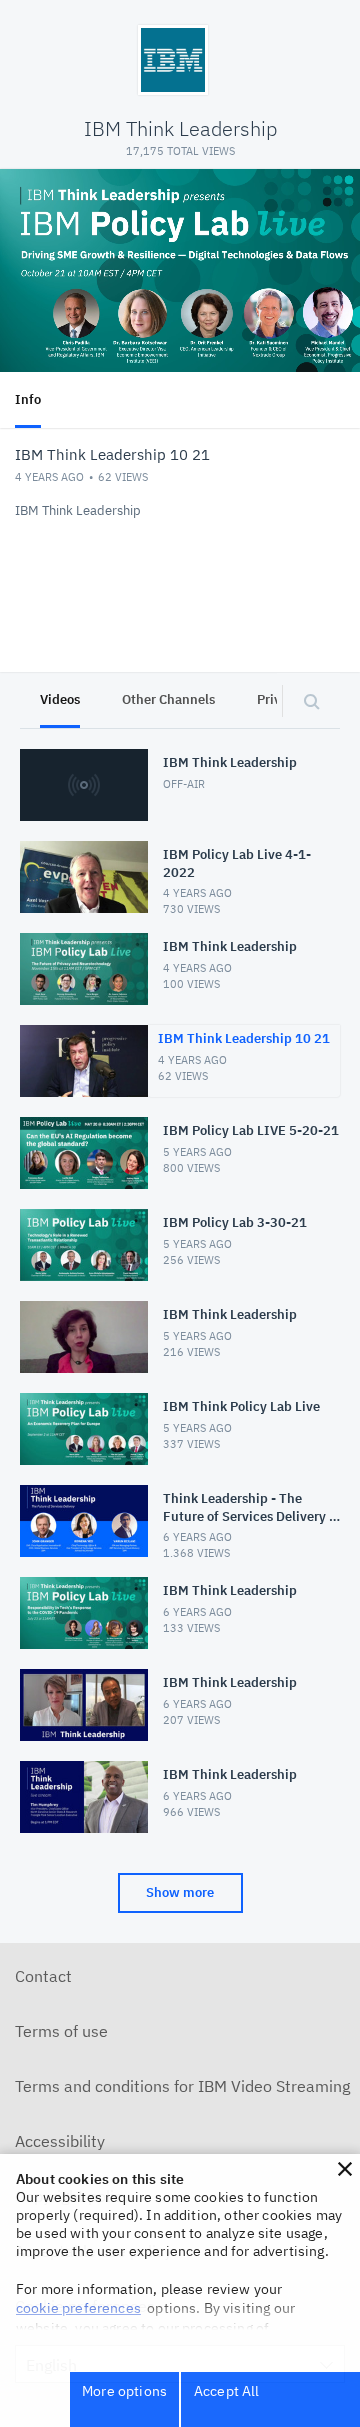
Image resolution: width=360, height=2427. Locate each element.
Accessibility (60, 2141)
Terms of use (61, 2031)
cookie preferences (78, 2308)
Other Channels (168, 699)
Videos (60, 699)
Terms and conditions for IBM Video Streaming (182, 2086)
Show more (180, 1892)
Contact (43, 1976)
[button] (345, 2169)
